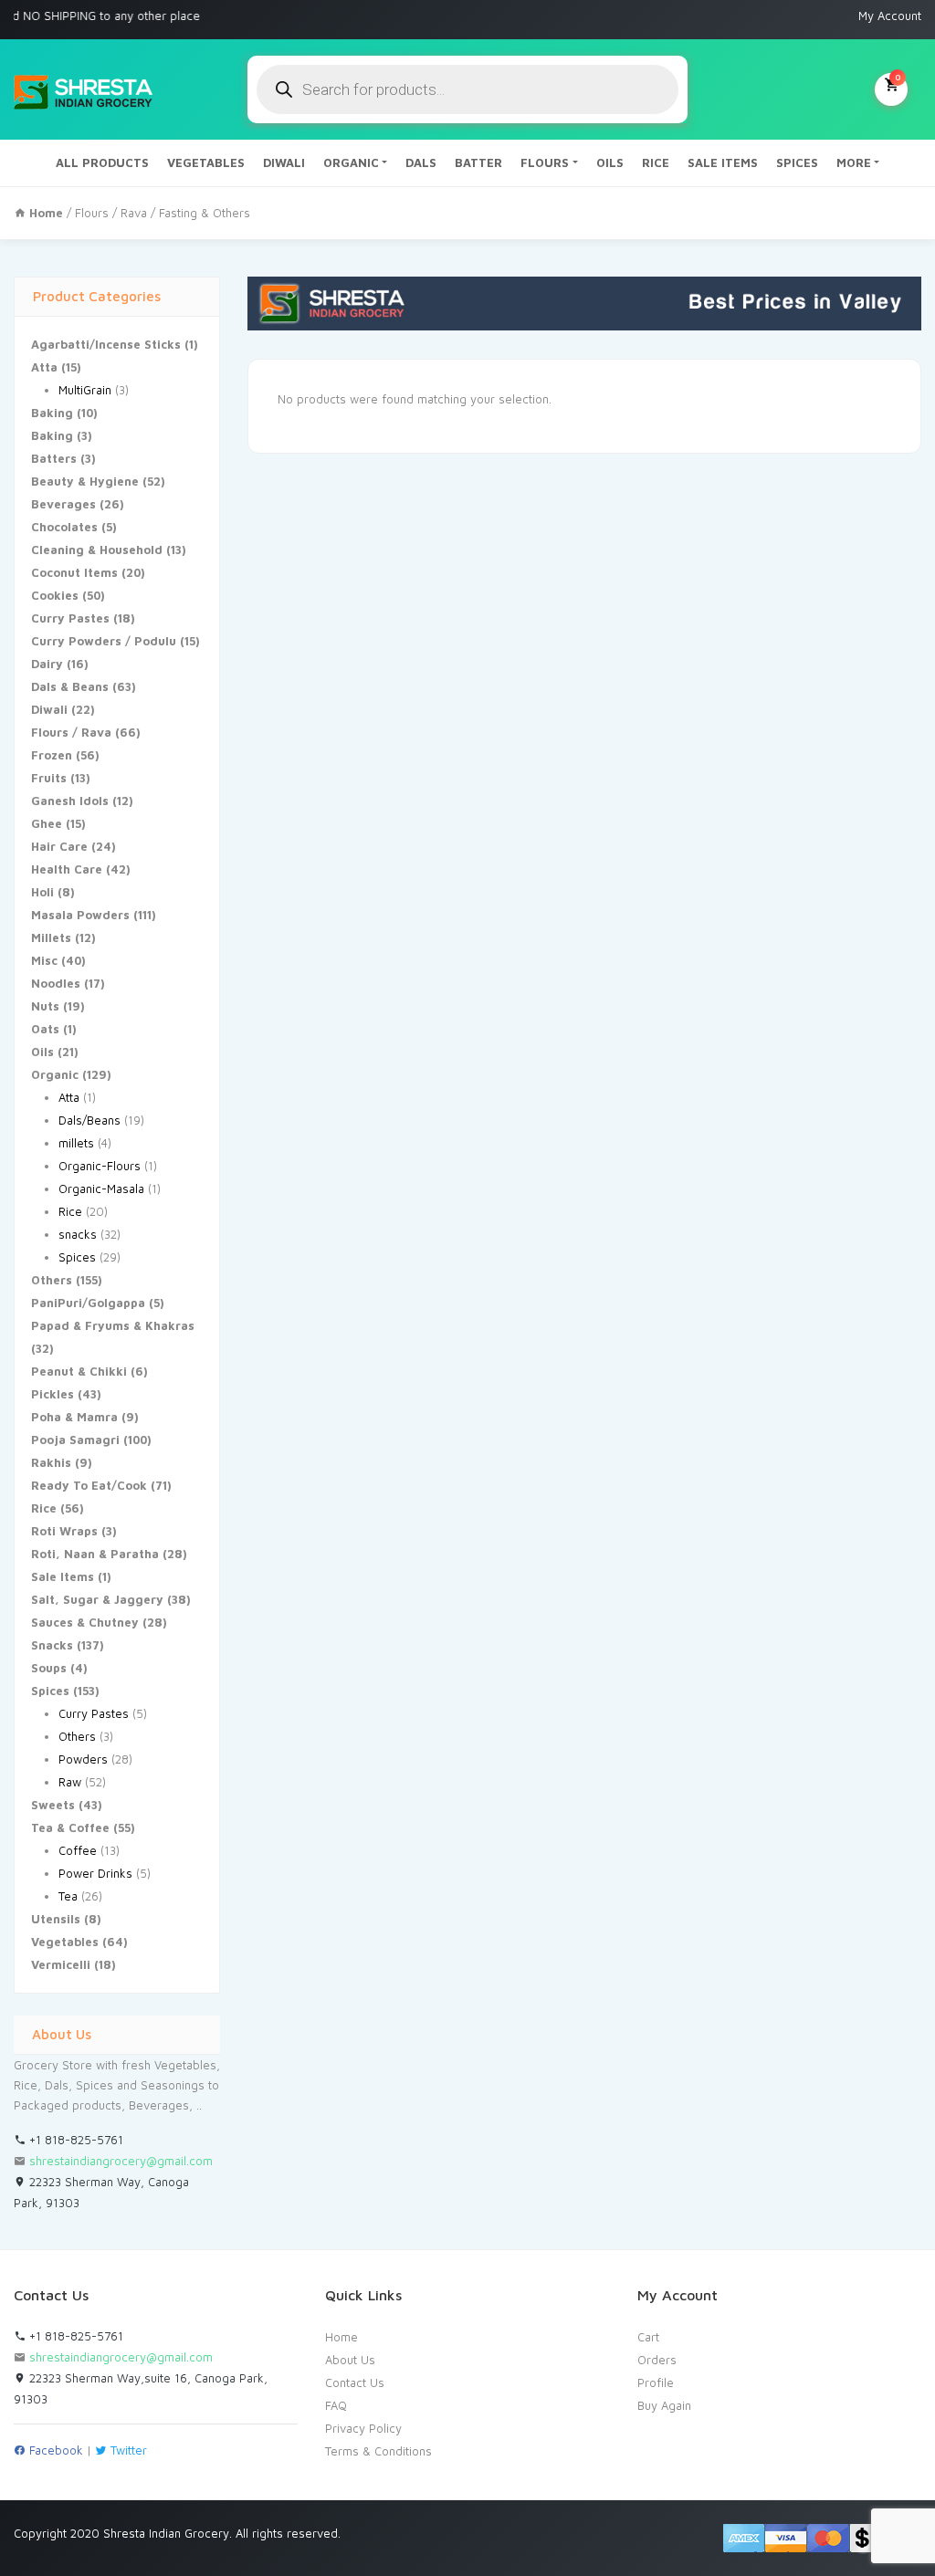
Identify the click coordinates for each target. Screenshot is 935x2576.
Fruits (49, 778)
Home (341, 2337)
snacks (78, 1234)
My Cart (898, 77)
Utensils (56, 1919)
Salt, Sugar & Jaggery (97, 1599)
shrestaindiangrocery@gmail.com (121, 2161)
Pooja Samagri (75, 1440)
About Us (350, 2360)
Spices (77, 1257)
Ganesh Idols (70, 801)
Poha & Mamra (74, 1417)
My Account (890, 16)
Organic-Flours (100, 1166)
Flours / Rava (111, 213)
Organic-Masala (101, 1189)
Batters (54, 458)
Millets (51, 937)
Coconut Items (74, 572)
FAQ (336, 2405)
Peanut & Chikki (79, 1371)
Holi (42, 892)
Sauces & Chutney (85, 1622)
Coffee (78, 1850)
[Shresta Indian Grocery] (84, 89)
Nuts (45, 1006)
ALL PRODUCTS (102, 162)
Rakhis (51, 1462)
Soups (49, 1668)
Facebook (54, 2450)
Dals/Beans (89, 1120)
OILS (610, 162)
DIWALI (284, 162)
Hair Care (59, 846)
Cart (648, 2337)
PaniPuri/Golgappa (88, 1303)
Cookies (55, 595)
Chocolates (64, 527)
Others (52, 1280)
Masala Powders (80, 915)
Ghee (47, 823)
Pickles (53, 1394)
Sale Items (63, 1576)
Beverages (63, 504)
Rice (70, 1211)
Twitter (127, 2450)
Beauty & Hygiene (85, 481)
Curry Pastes (70, 618)
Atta (44, 367)
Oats (45, 1029)
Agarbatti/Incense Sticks (106, 344)
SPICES (797, 162)
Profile (656, 2382)
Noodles (56, 983)
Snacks (52, 1645)
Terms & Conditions (378, 2451)
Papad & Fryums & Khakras (113, 1325)
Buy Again (664, 2405)
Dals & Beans (70, 686)
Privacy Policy (363, 2428)
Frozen (52, 755)
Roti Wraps (64, 1531)
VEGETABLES (206, 162)
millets (76, 1143)
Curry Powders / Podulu (104, 641)
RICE (656, 162)
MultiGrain (85, 390)
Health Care (67, 869)
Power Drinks (95, 1873)
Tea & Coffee (70, 1827)
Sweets (53, 1805)
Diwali (49, 709)
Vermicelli (61, 1964)
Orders (657, 2360)
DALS (421, 162)
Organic (55, 1074)
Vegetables (65, 1942)
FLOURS (545, 162)
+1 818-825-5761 (74, 2140)
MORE (854, 162)
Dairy (47, 664)
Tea (68, 1896)
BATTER (478, 162)
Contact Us (355, 2382)
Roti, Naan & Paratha (95, 1554)
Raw (70, 1782)
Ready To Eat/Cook (89, 1485)
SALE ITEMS (723, 162)
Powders (83, 1759)
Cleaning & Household (97, 550)
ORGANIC (351, 162)
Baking (52, 413)
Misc (44, 960)
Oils (42, 1052)
